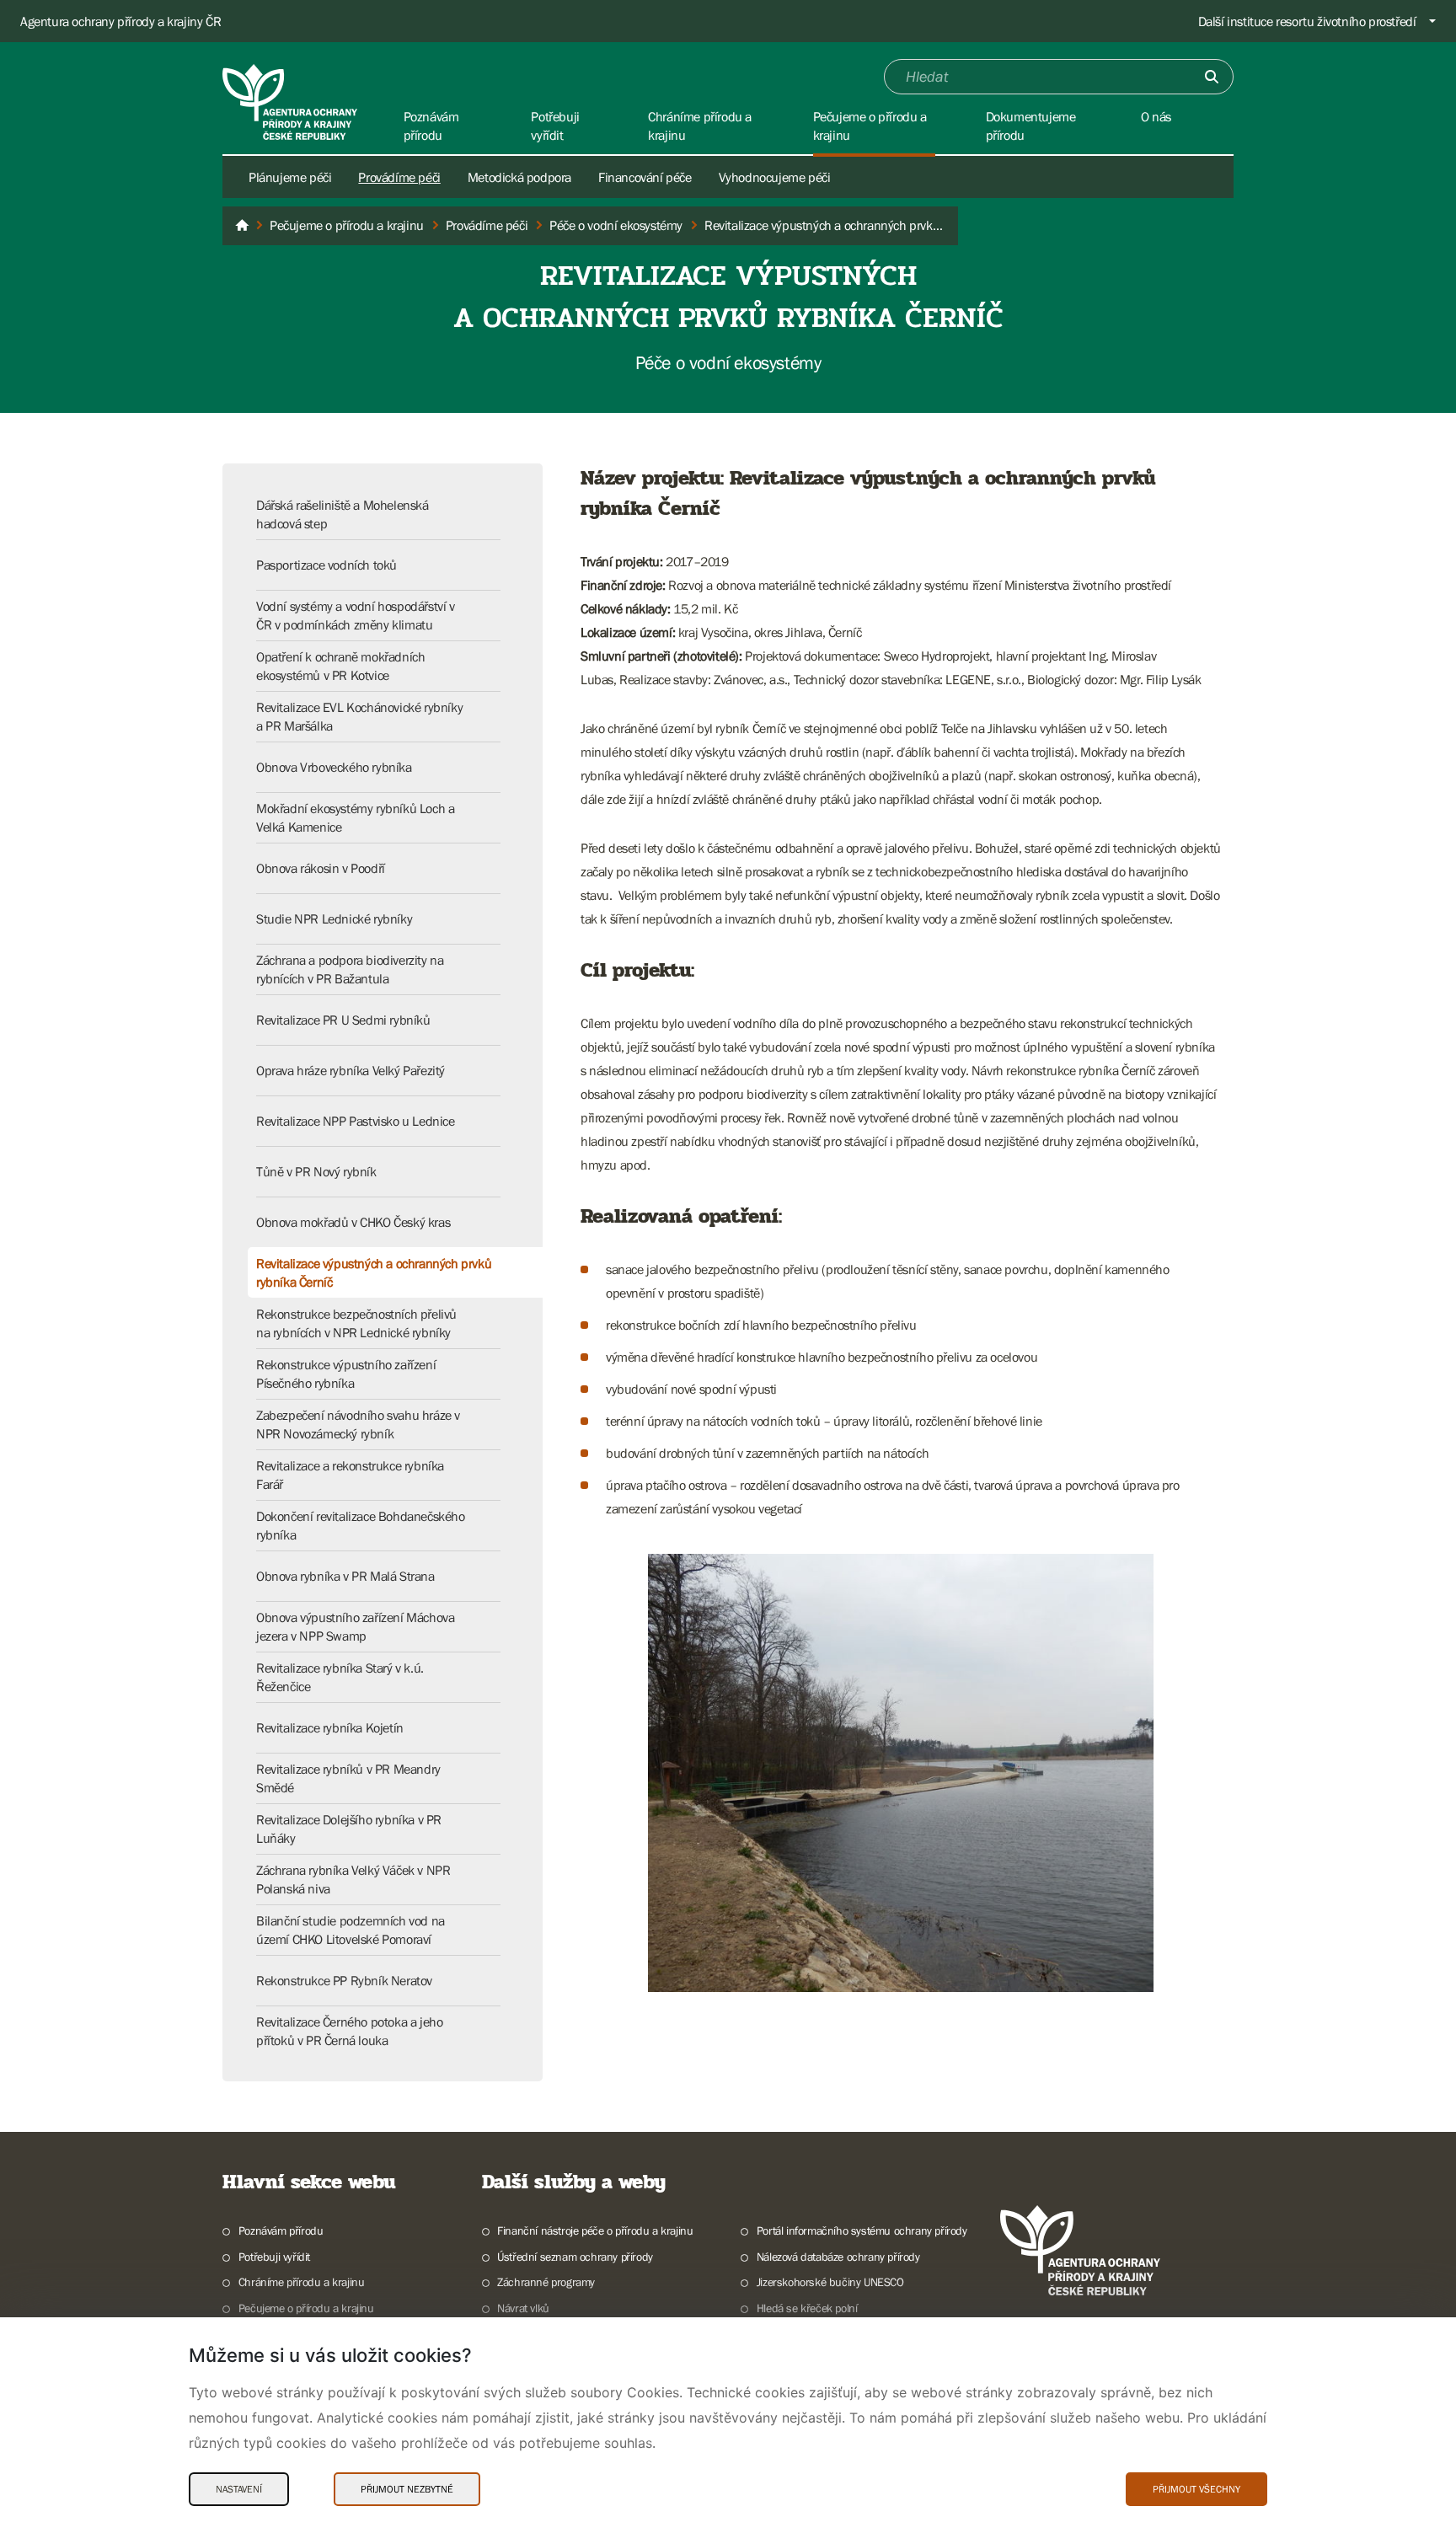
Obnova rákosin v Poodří (321, 868)
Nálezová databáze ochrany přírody (838, 2257)
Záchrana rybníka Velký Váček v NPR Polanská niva (353, 1879)
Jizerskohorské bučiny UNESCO (830, 2282)
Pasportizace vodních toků (327, 565)
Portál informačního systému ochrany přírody (862, 2230)
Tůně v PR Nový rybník (316, 1171)
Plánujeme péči (290, 177)
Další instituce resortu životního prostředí (1307, 21)
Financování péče (645, 177)
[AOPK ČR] (242, 226)
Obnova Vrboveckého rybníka (334, 767)
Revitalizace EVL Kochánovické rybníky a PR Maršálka (359, 716)
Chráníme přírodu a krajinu (301, 2282)
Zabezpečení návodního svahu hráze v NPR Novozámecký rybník (358, 1424)
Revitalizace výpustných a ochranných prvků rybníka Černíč (374, 1272)
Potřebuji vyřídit (274, 2257)
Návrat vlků (523, 2308)
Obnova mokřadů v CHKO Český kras (353, 1222)
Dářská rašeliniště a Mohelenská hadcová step (343, 514)
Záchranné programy (546, 2282)
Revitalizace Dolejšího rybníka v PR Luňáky (349, 1829)
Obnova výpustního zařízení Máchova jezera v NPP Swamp (355, 1626)
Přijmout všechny (1196, 2489)
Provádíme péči (399, 177)
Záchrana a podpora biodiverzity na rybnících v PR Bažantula (350, 969)
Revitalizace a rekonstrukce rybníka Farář (350, 1475)
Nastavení (239, 2489)
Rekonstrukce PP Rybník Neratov (344, 1980)
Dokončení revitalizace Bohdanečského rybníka (361, 1525)
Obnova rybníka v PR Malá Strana (345, 1576)
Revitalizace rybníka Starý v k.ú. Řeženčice (340, 1677)
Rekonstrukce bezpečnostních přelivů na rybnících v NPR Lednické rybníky (356, 1323)
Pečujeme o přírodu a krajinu (306, 2308)
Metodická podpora (519, 177)
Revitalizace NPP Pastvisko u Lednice (356, 1121)
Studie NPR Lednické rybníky (334, 918)
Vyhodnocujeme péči (775, 177)
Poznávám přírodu (281, 2230)
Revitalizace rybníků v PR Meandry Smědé (348, 1778)
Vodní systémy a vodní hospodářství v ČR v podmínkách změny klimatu (356, 615)
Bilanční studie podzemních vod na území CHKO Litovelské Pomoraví (351, 1930)
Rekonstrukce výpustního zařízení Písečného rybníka (346, 1374)
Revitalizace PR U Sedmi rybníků (343, 1020)
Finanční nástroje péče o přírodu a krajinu (595, 2230)
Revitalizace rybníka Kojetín (330, 1727)
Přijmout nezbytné (407, 2489)
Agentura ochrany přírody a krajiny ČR (120, 21)
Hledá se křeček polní (807, 2308)
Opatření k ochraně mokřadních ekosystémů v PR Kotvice (340, 666)
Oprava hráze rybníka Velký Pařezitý (351, 1070)
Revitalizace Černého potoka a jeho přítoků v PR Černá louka (349, 2031)
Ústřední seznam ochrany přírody (575, 2257)
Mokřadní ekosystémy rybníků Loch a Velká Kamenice (355, 817)
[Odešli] (1212, 77)
